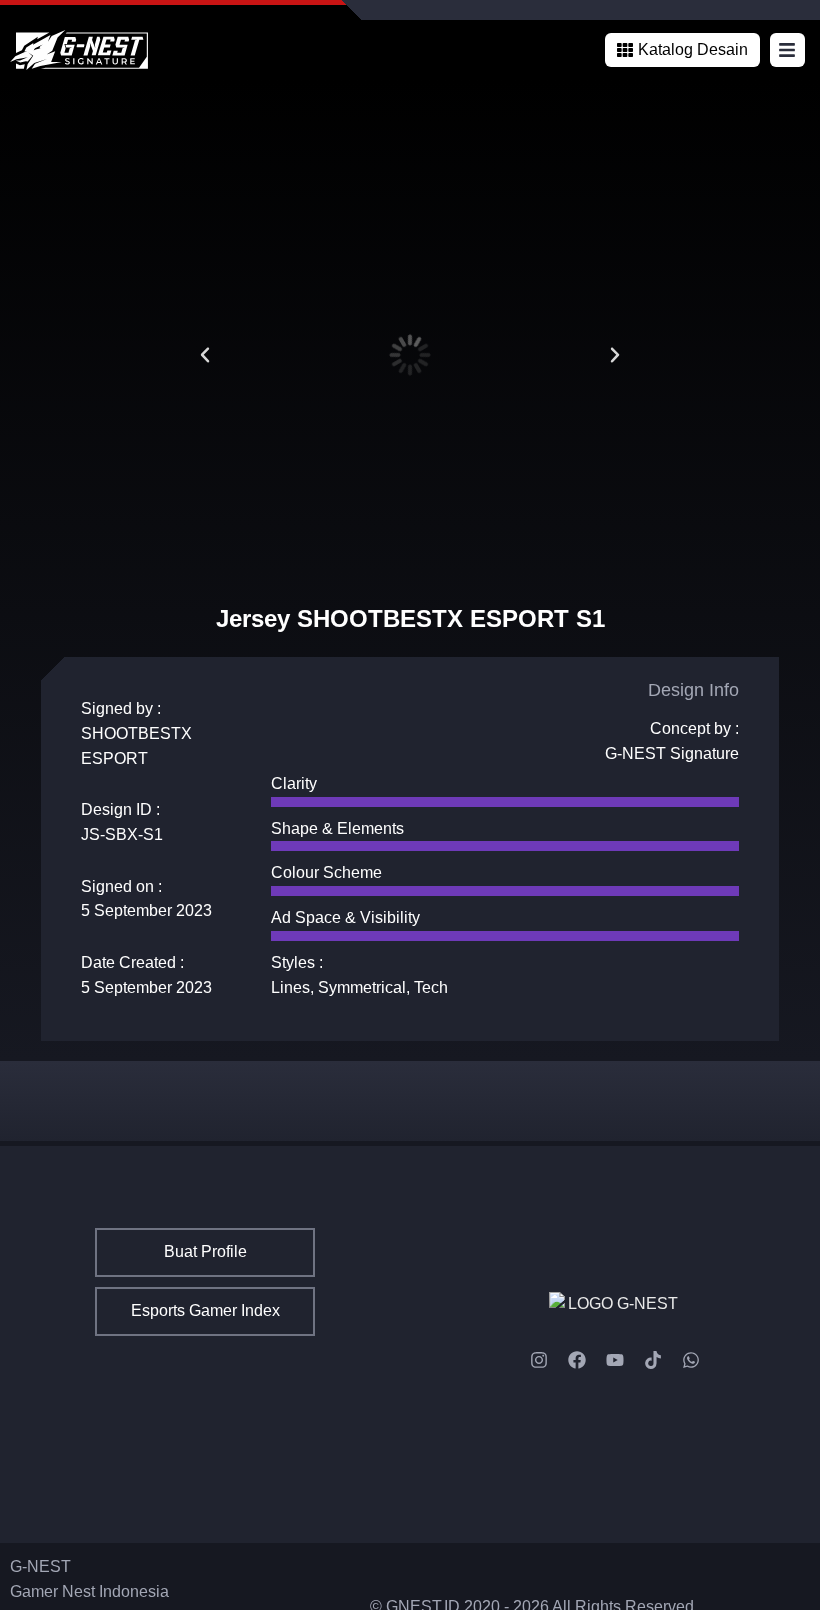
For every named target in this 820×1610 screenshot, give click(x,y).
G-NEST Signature (672, 753)
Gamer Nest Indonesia (89, 1591)
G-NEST (40, 1566)
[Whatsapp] (691, 1360)
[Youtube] (615, 1360)
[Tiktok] (653, 1360)
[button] (682, 50)
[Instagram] (539, 1360)
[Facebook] (577, 1360)
